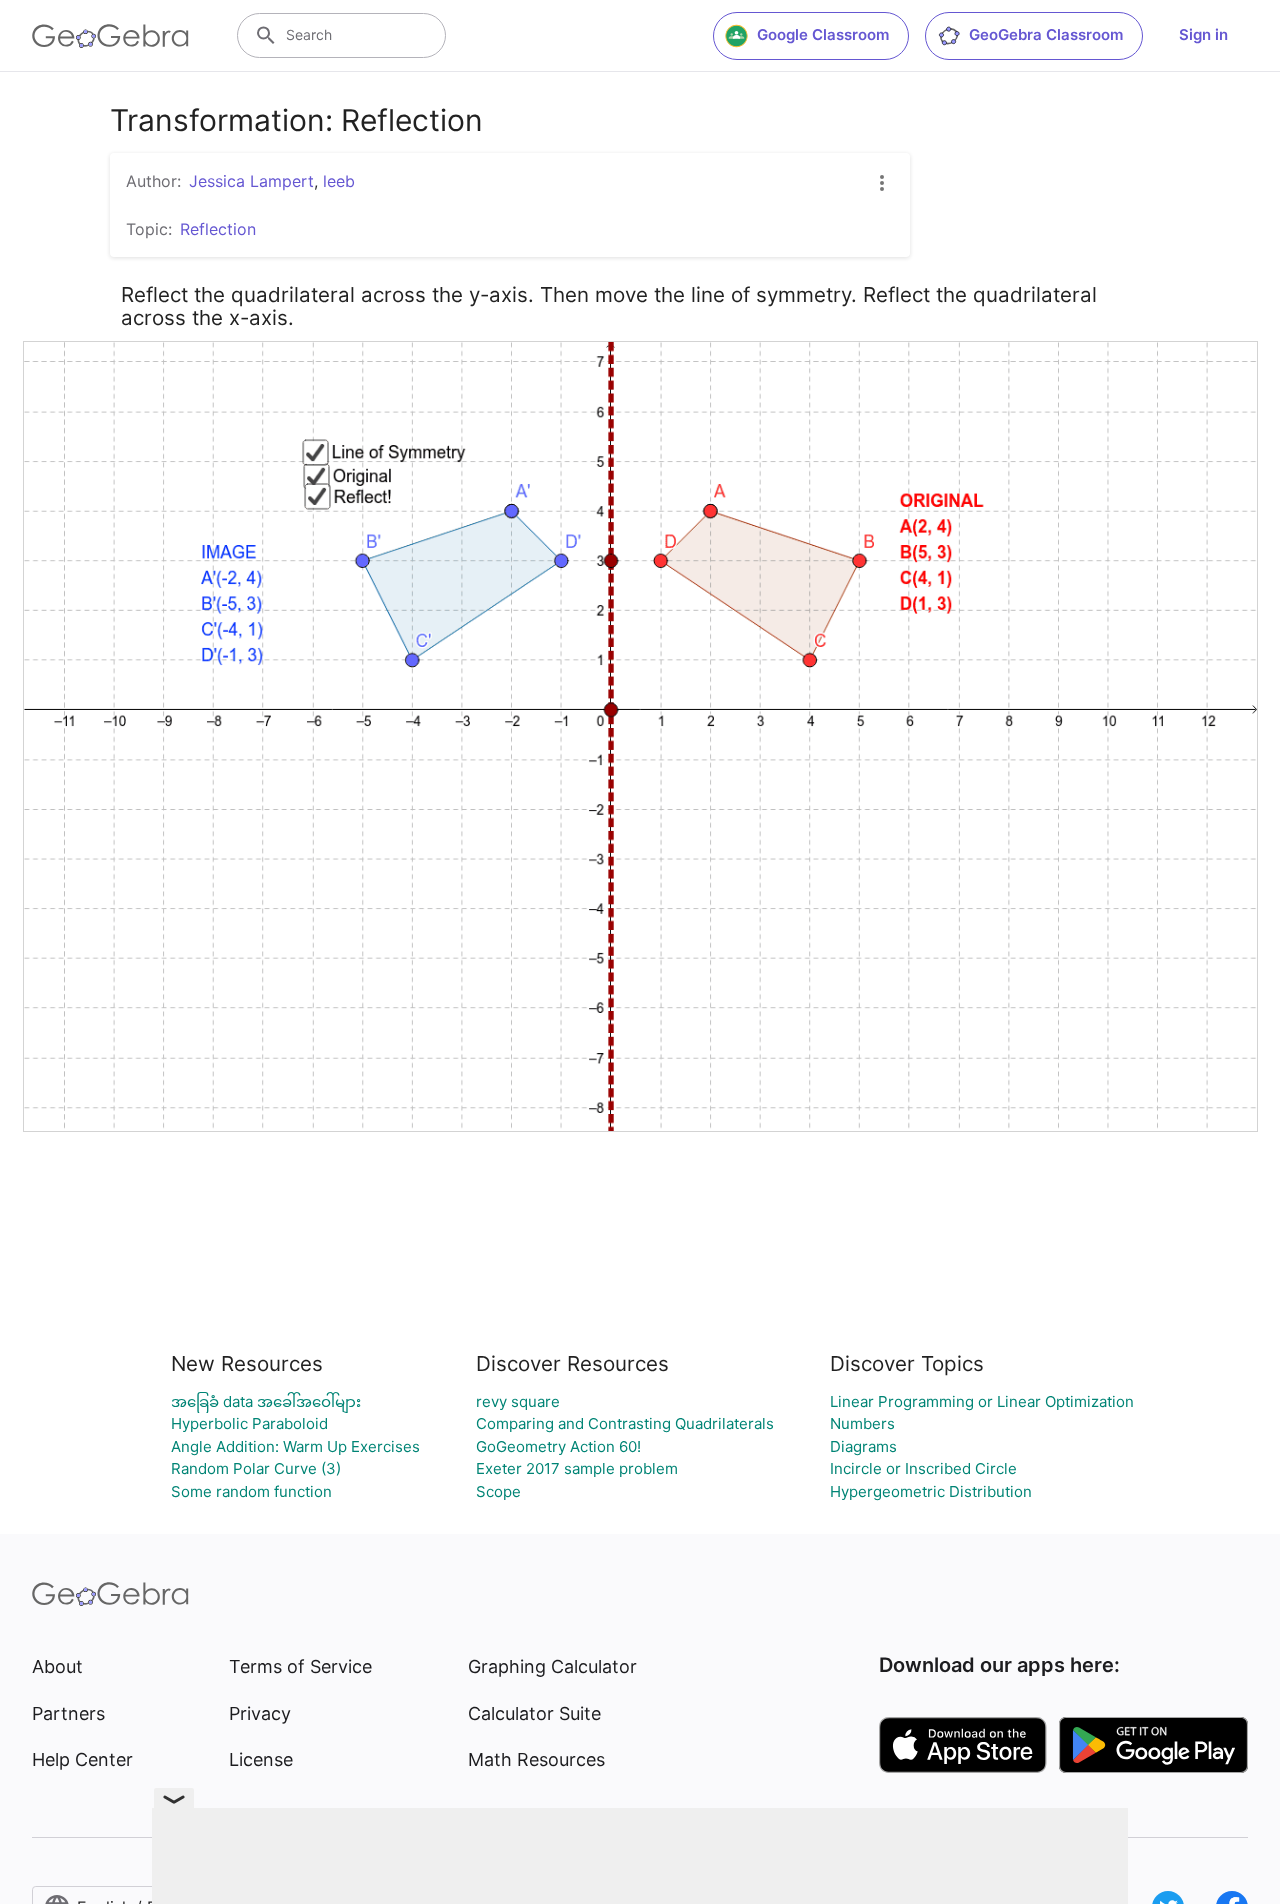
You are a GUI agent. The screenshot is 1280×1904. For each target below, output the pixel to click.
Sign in (1203, 34)
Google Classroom (823, 34)
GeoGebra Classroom (1046, 34)
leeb (339, 181)
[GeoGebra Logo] (110, 36)
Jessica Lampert (251, 181)
